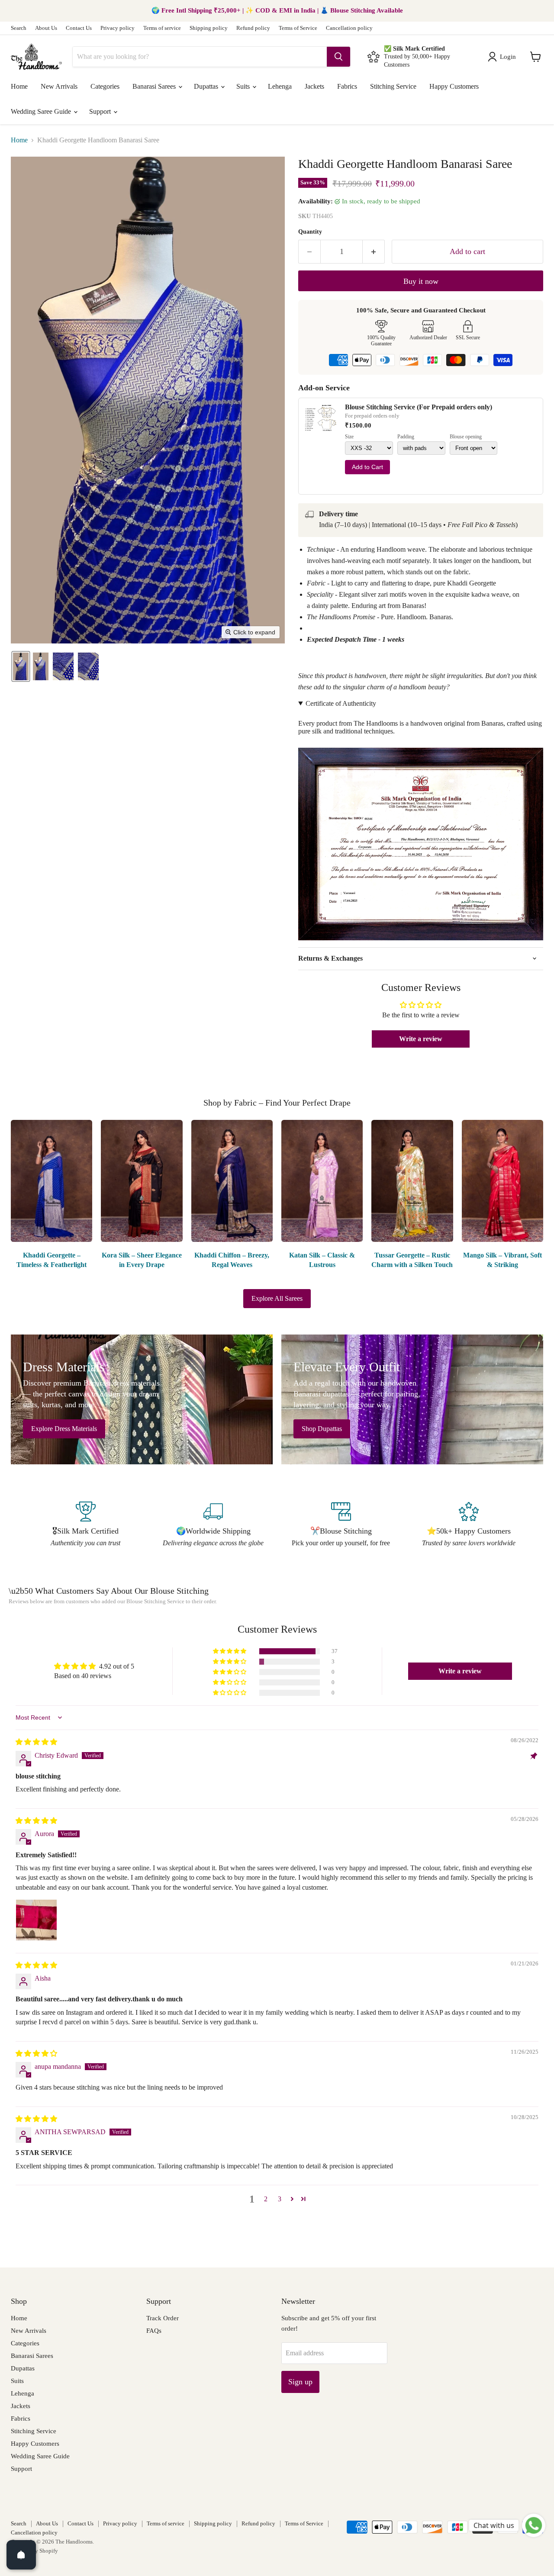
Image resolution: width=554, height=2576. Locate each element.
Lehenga (280, 86)
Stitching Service (393, 86)
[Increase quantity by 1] (374, 252)
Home (19, 86)
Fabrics (347, 86)
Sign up (300, 2382)
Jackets (314, 86)
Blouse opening (466, 437)
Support (101, 111)
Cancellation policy (349, 28)
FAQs (154, 2331)
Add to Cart (367, 467)
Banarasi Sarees (155, 86)
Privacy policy (118, 28)
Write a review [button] (421, 1039)
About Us (46, 28)
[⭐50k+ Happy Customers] (469, 1525)
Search (19, 28)
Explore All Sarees (277, 1298)
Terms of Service (298, 28)
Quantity (310, 232)
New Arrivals (59, 86)
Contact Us (79, 28)
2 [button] (266, 2199)
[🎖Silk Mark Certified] (85, 1525)
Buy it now (421, 281)
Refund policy (253, 28)
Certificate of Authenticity (341, 703)
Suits (244, 86)
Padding (406, 437)
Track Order (163, 2318)
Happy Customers (454, 86)
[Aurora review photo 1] (36, 1920)
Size (349, 437)
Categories (105, 86)
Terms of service (162, 28)
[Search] (338, 57)
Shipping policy (209, 28)
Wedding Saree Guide (42, 111)
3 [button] (280, 2199)
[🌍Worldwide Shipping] (213, 1525)
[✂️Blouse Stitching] (341, 1525)
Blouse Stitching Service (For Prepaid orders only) (419, 407)
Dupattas (207, 86)
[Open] (21, 2555)
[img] (36, 1742)
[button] (504, 57)
